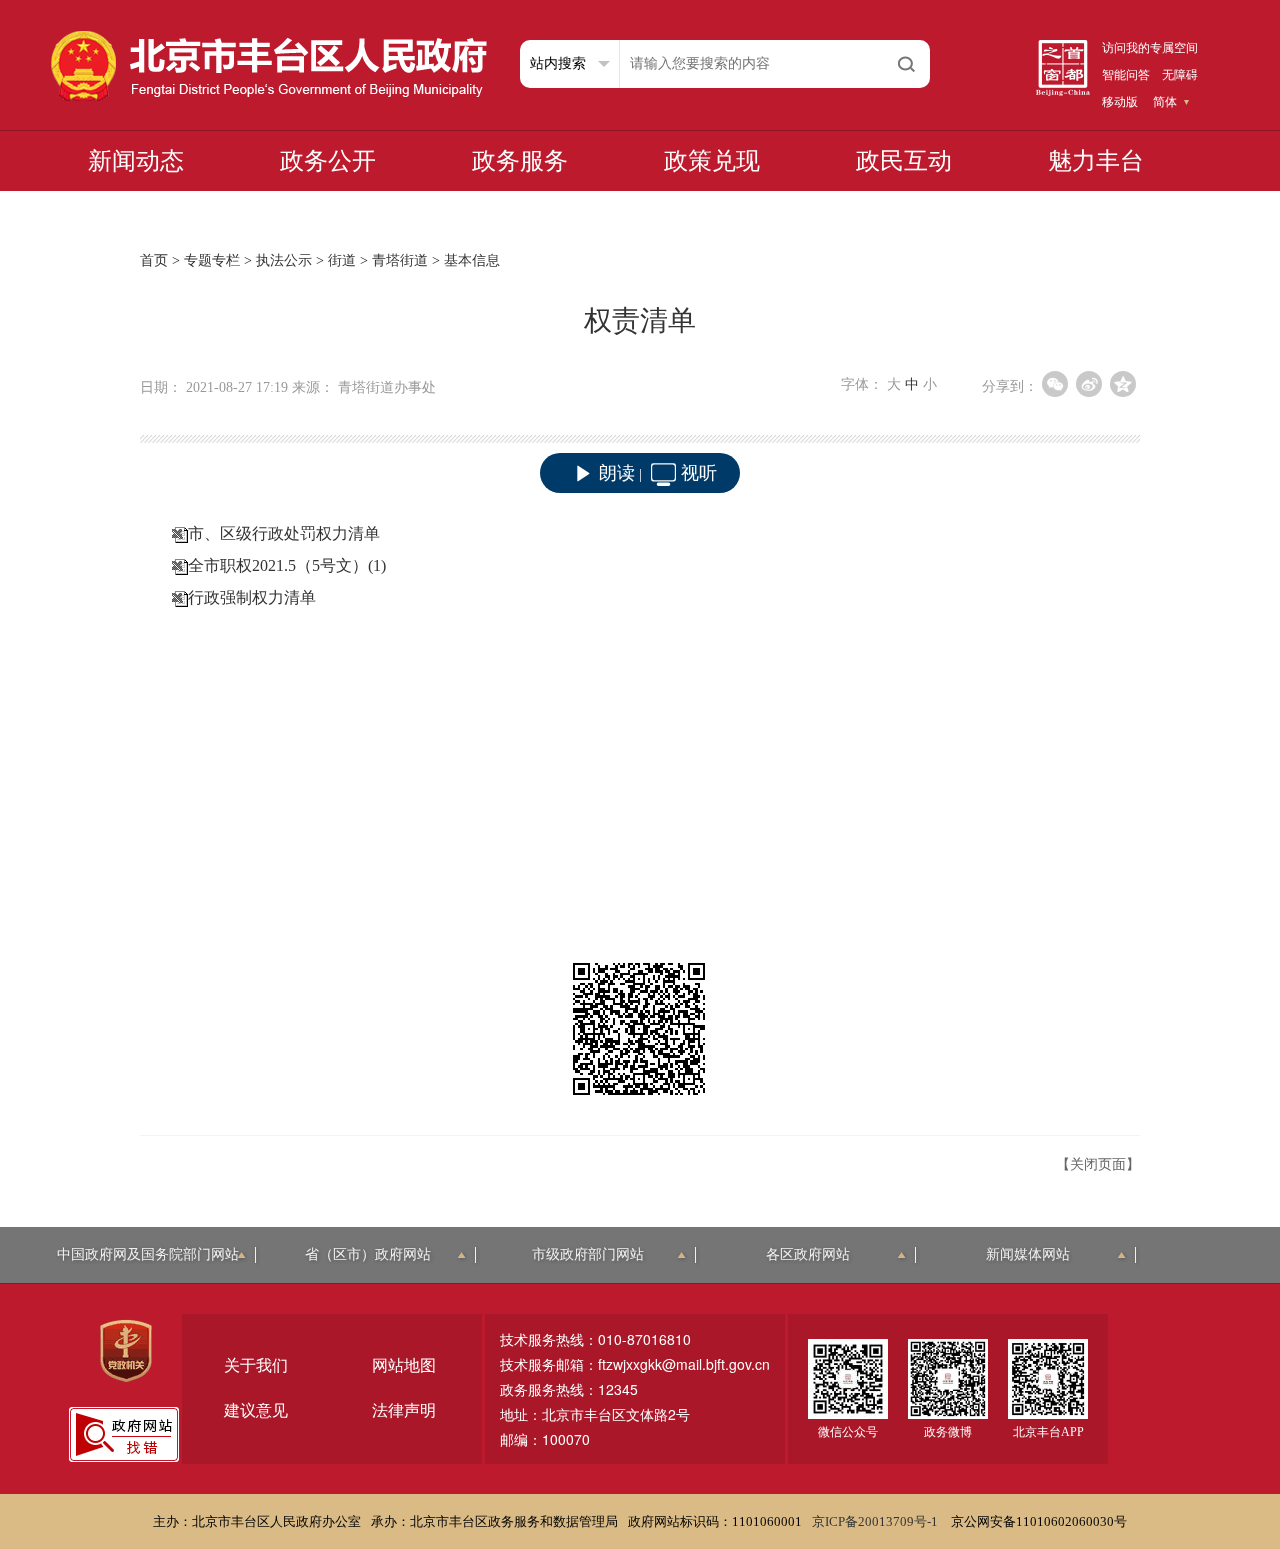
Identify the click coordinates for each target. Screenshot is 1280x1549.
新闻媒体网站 (1028, 1254)
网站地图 (404, 1365)
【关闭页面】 (1098, 1164)
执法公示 (284, 260)
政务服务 (520, 161)
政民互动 (904, 161)
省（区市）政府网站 (368, 1254)
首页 (154, 260)
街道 (342, 260)
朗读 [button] (617, 473)
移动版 (1120, 102)
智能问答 (1126, 75)
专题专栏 (212, 260)
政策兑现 (712, 161)
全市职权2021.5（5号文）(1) (287, 565)
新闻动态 (136, 161)
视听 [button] (699, 473)
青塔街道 (400, 260)
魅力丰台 (1096, 161)
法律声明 (404, 1410)
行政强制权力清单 (252, 597)
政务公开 (328, 161)
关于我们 (256, 1365)
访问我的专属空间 (1150, 48)
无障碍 (1180, 75)
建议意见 (256, 1410)
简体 (1165, 102)
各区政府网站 (808, 1254)
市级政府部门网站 (588, 1254)
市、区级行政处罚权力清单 (284, 533)
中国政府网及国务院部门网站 (148, 1254)
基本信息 (472, 260)
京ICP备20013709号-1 (876, 1521)
